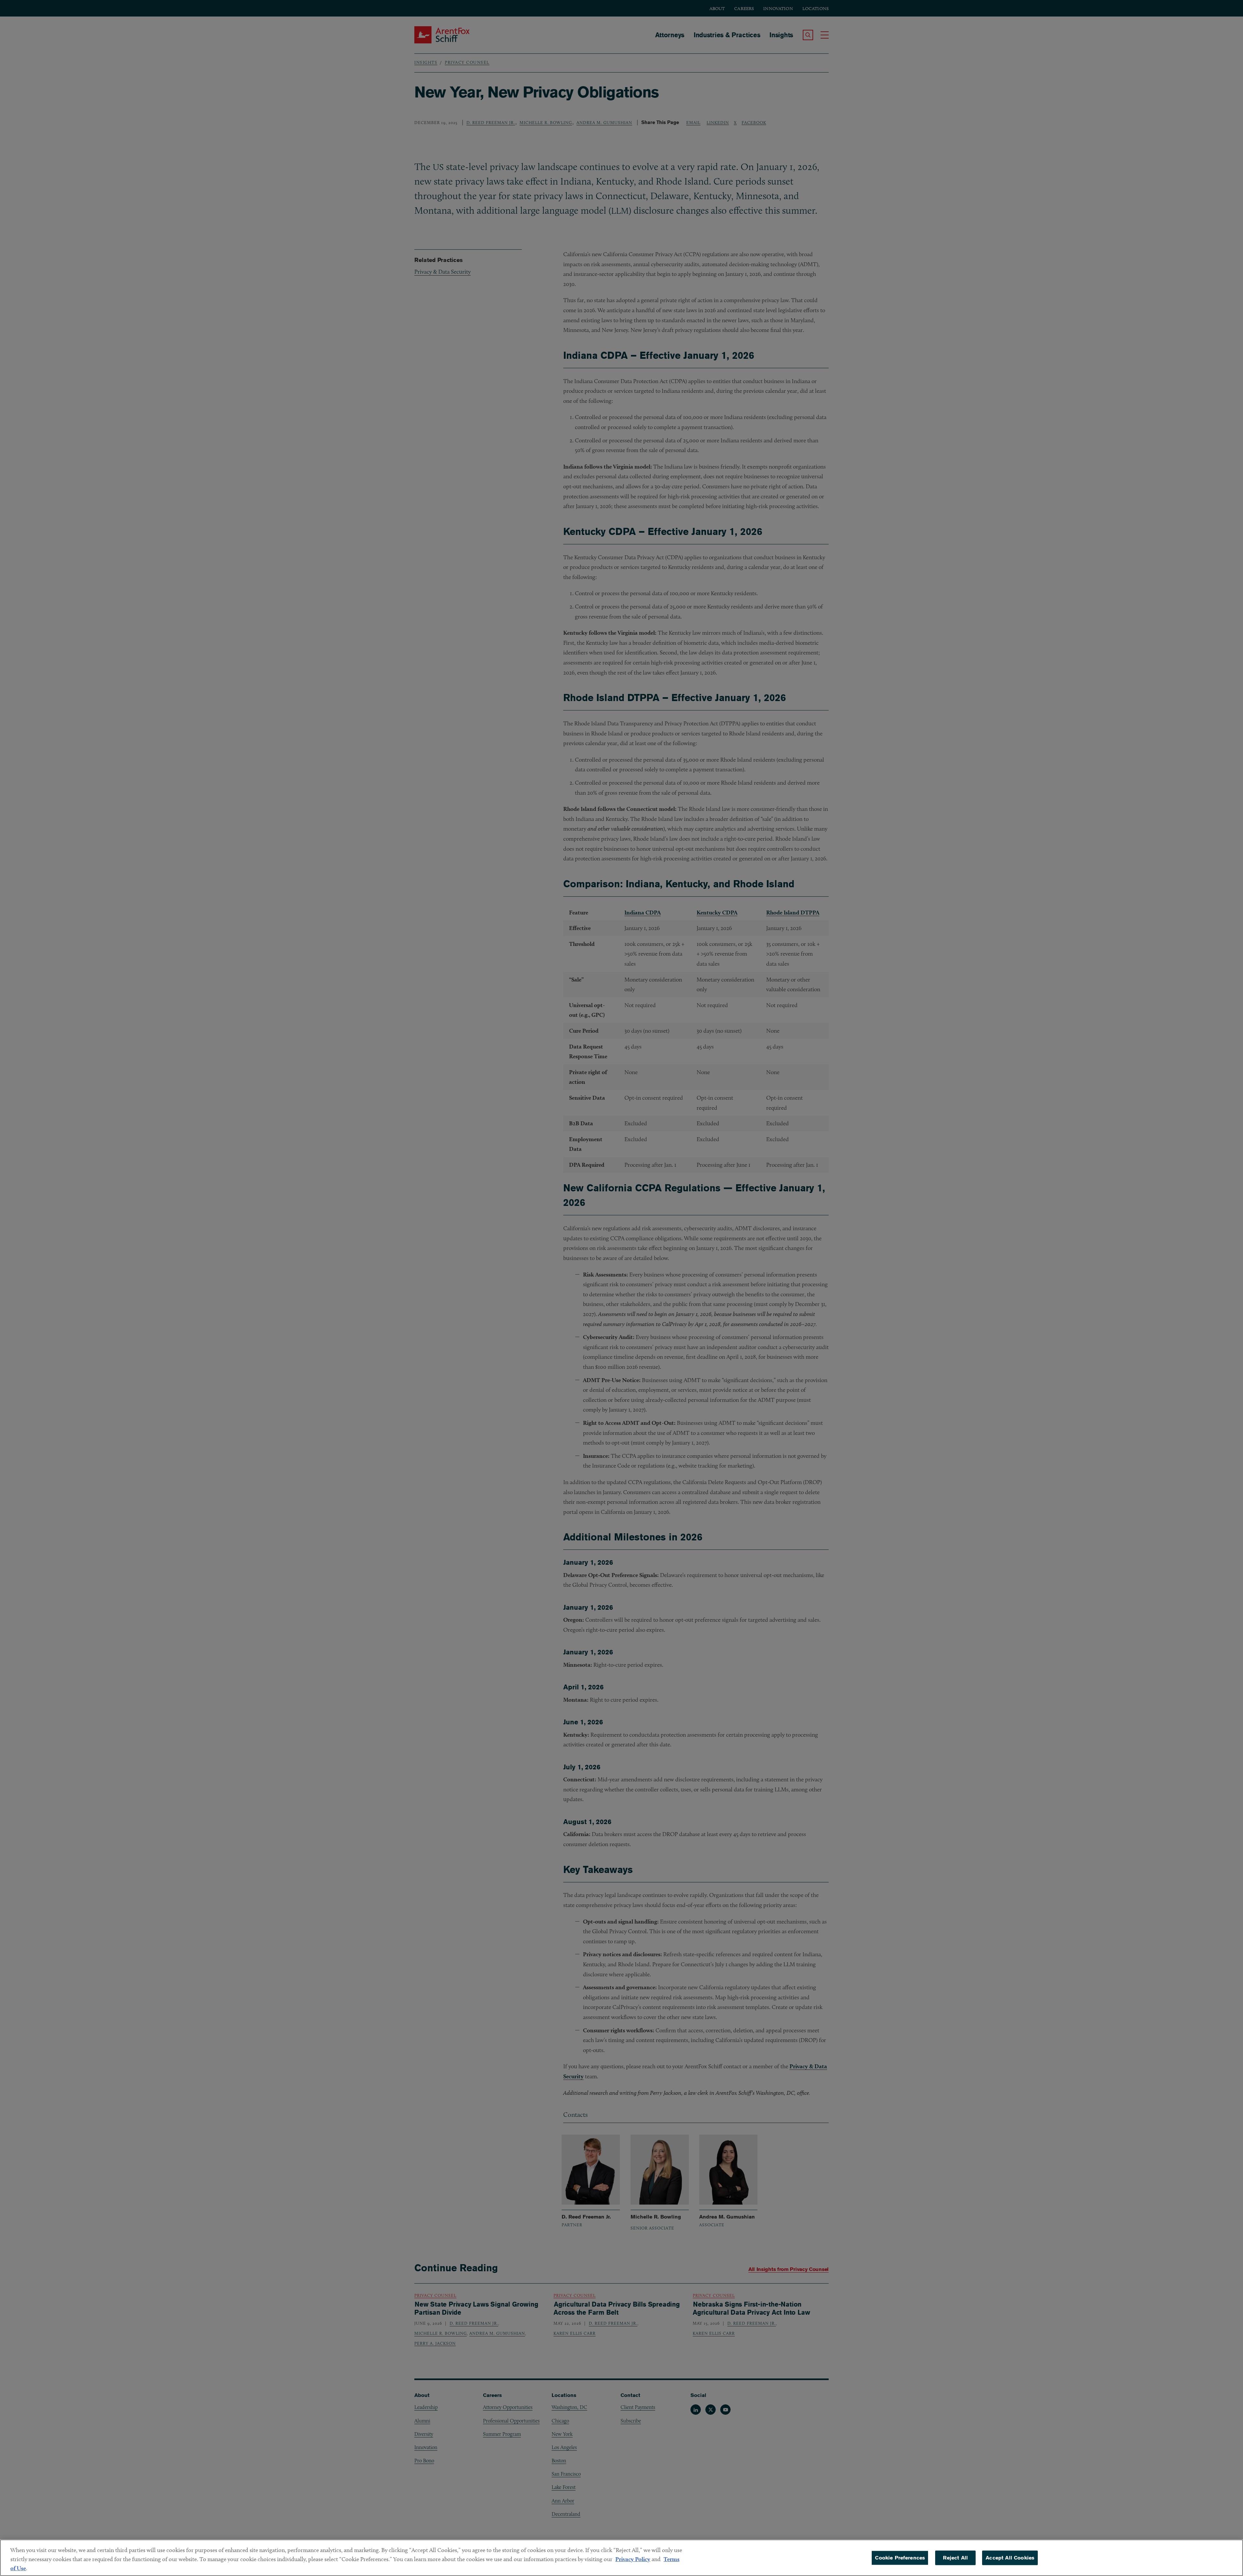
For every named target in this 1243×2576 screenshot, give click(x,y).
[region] (621, 2558)
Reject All (955, 2558)
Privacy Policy (633, 2559)
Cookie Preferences (900, 2558)
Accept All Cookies (1010, 2558)
